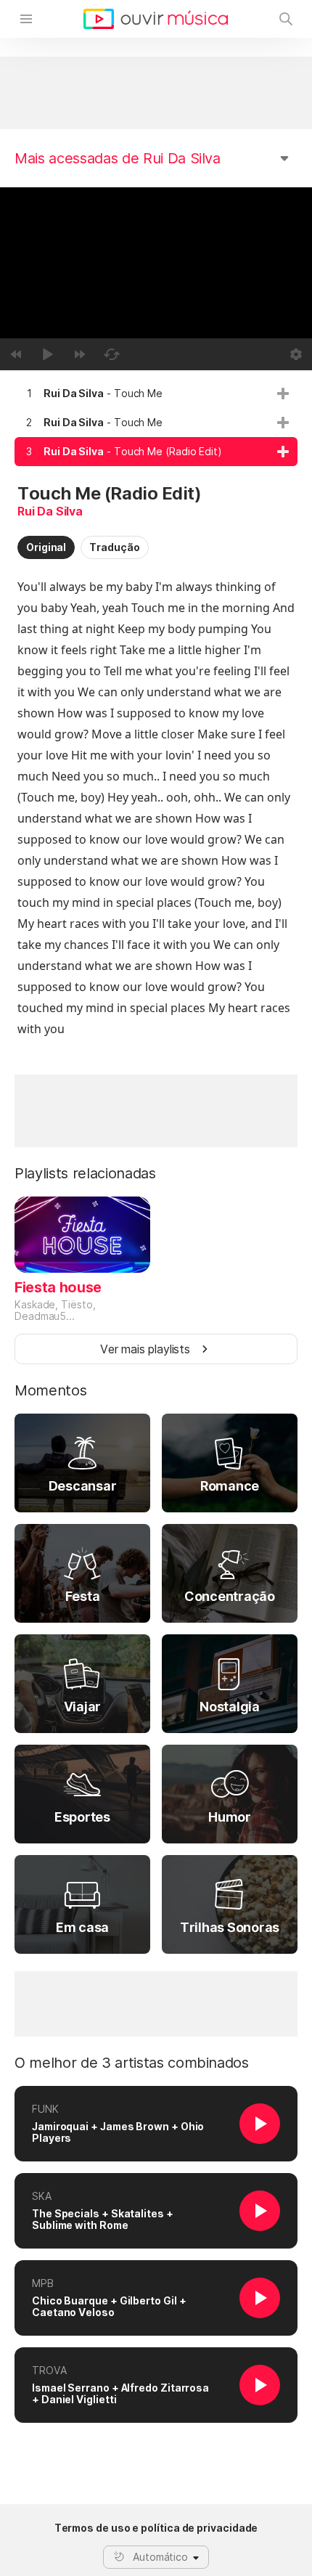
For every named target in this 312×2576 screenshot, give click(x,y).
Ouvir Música (156, 19)
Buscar (286, 19)
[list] (156, 423)
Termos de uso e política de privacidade (156, 2528)
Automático (160, 2557)
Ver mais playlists (145, 1349)
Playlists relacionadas (85, 1173)
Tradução (114, 547)
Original (46, 547)
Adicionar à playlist (283, 394)
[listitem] (156, 394)
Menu (26, 19)
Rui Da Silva (50, 511)
